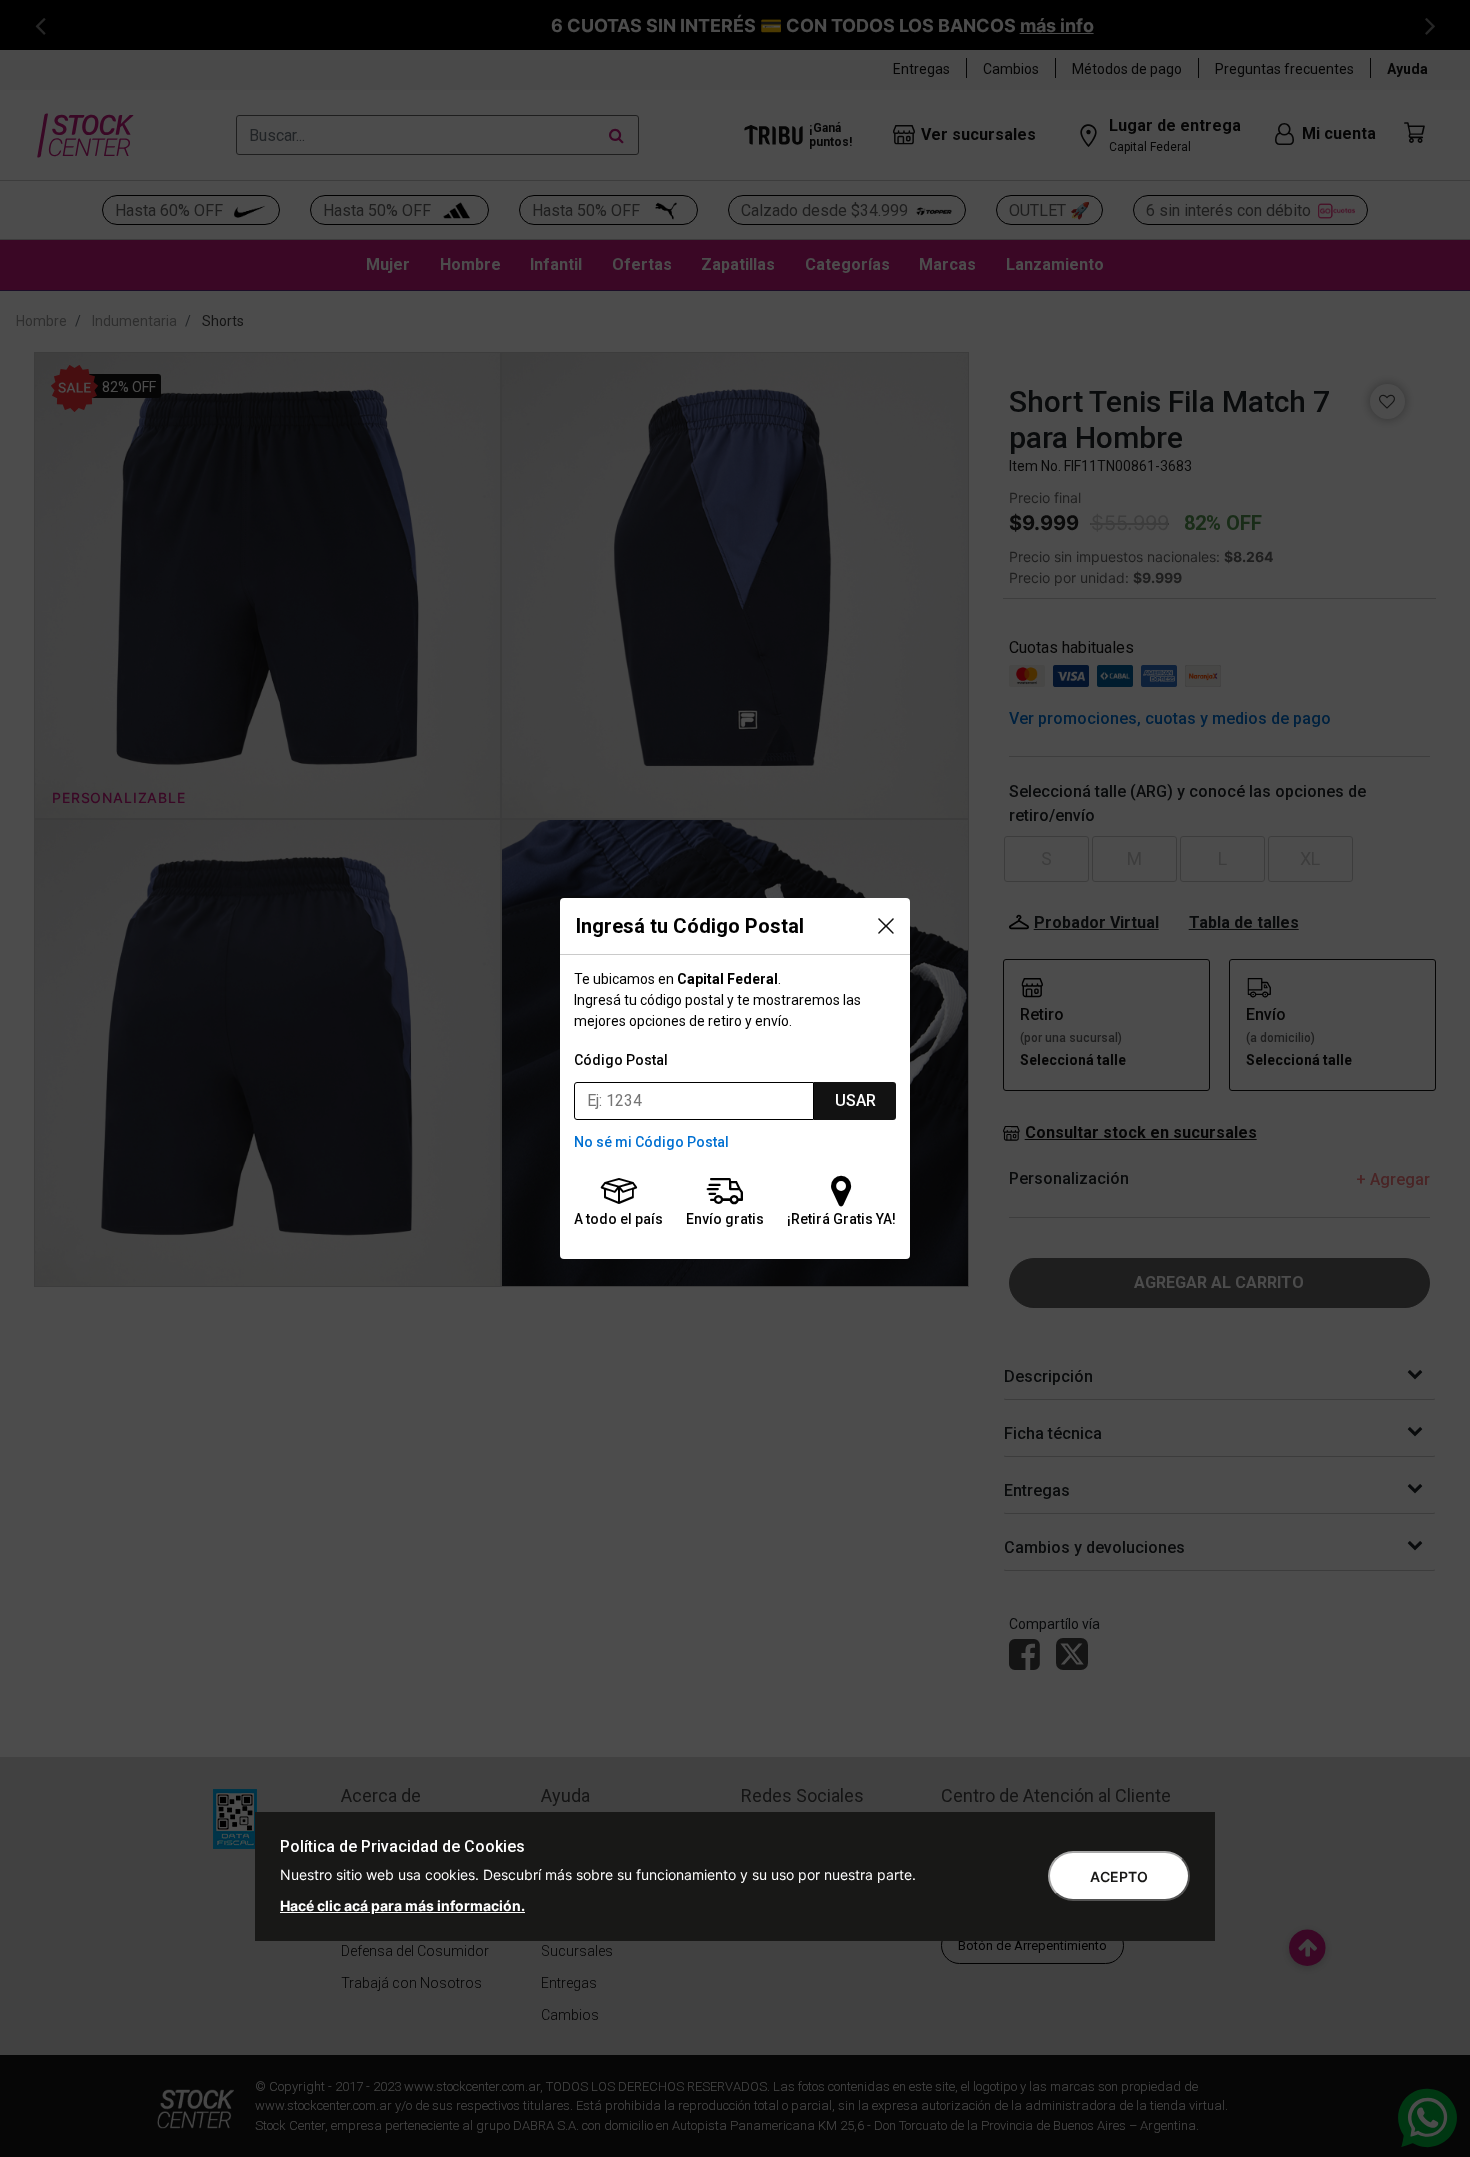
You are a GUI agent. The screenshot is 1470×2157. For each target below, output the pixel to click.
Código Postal (621, 1060)
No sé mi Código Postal (651, 1142)
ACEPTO (1119, 1876)
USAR (855, 1100)
